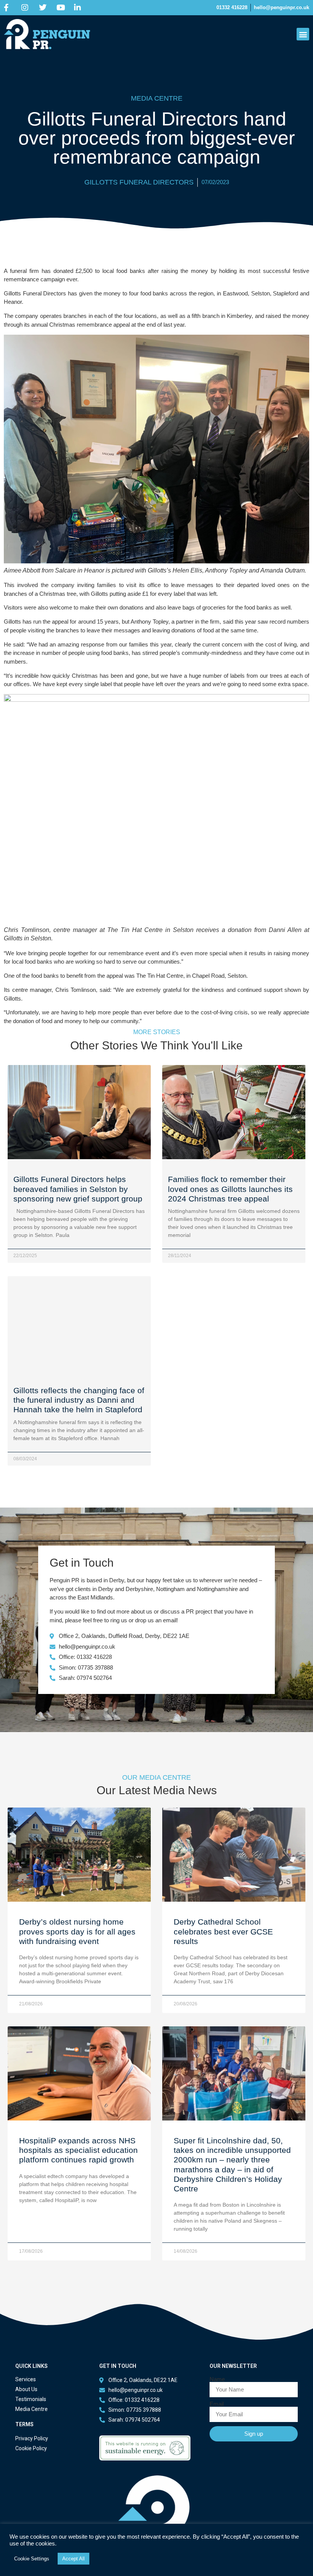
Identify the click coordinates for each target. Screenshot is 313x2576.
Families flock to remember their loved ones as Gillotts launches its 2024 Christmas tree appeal (230, 1189)
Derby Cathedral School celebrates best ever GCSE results (223, 1931)
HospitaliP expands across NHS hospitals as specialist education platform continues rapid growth (78, 2150)
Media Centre (31, 2409)
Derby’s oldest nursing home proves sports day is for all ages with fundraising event (77, 1931)
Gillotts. (13, 998)
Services (26, 2379)
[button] (303, 34)
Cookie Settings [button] (32, 2559)
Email (217, 2404)
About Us (26, 2389)
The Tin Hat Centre (160, 976)
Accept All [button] (73, 2559)
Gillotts (99, 594)
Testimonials (31, 2399)
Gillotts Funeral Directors (139, 182)
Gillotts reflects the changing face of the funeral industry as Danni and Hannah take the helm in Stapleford (79, 1400)
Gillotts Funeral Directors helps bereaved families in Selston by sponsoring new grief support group (78, 1189)
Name (217, 2379)
